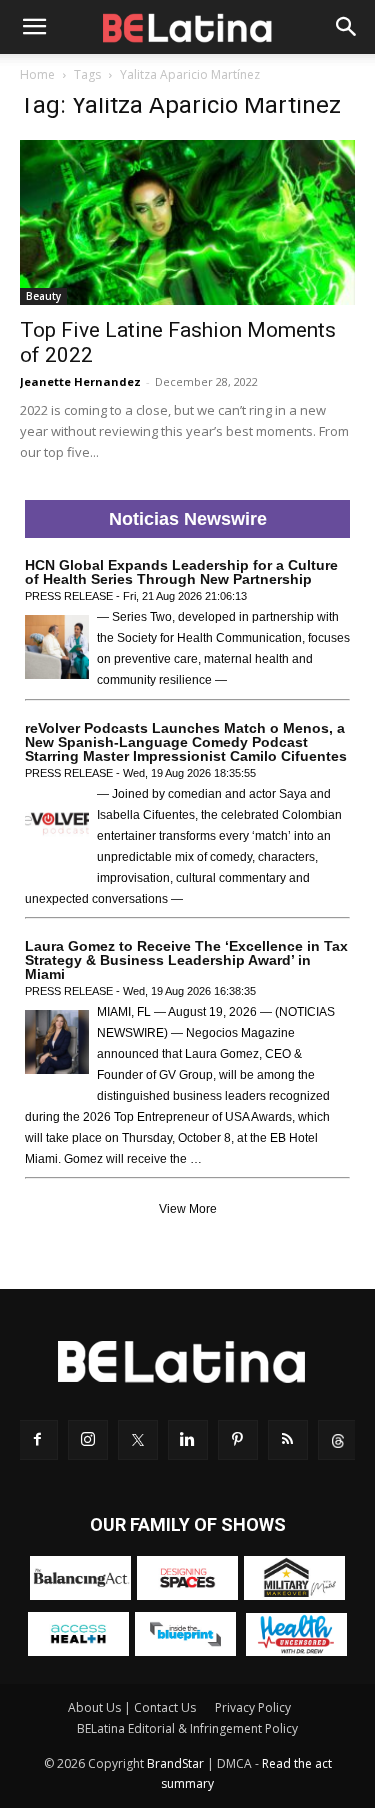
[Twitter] (138, 1440)
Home (37, 74)
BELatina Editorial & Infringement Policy (187, 1728)
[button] (34, 27)
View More (188, 1209)
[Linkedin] (188, 1440)
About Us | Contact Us (132, 1707)
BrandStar (175, 1763)
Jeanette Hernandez (80, 381)
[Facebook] (38, 1440)
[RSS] (288, 1440)
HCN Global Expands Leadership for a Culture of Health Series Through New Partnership (181, 572)
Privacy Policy (253, 1707)
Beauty (43, 296)
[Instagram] (88, 1440)
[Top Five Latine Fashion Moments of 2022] (187, 222)
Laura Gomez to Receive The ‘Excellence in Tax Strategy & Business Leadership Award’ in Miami (186, 960)
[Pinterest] (238, 1440)
